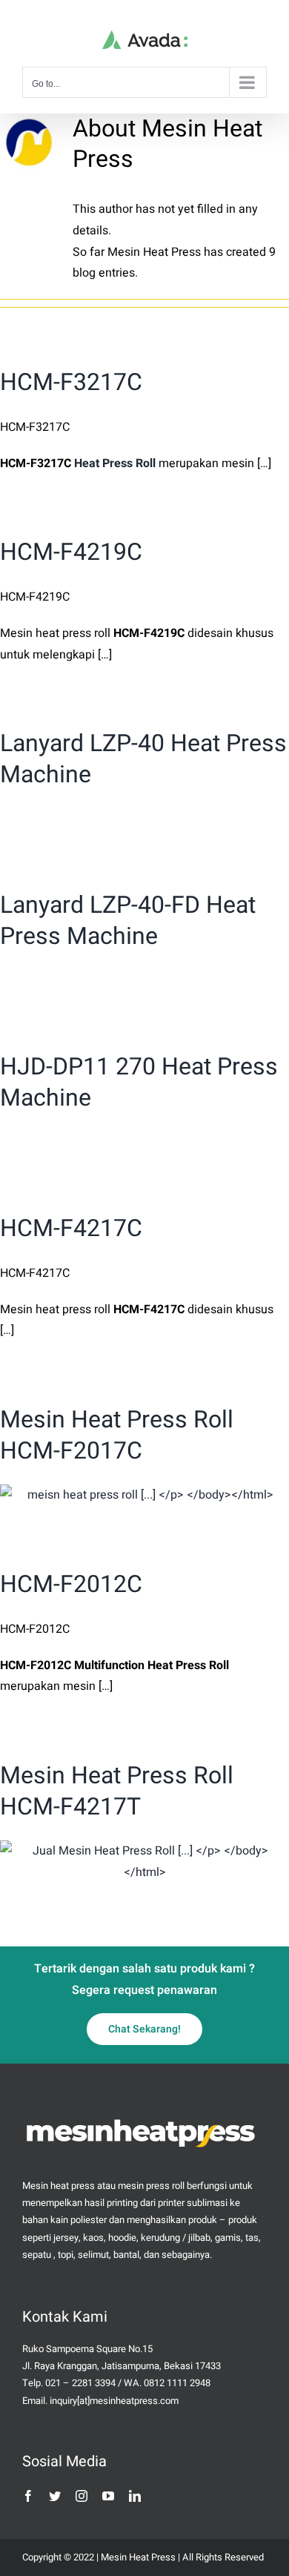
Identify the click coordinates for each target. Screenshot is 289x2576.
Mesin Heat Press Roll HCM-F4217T (117, 1791)
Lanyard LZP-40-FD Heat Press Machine (128, 921)
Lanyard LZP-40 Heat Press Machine (143, 759)
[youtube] (108, 2496)
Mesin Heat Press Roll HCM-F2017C (117, 1435)
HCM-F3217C (71, 382)
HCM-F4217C (71, 1228)
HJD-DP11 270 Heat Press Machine (139, 1082)
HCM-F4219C (71, 552)
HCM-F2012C (71, 1584)
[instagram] (82, 2496)
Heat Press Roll (115, 463)
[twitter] (55, 2496)
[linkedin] (135, 2496)
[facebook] (28, 2496)
